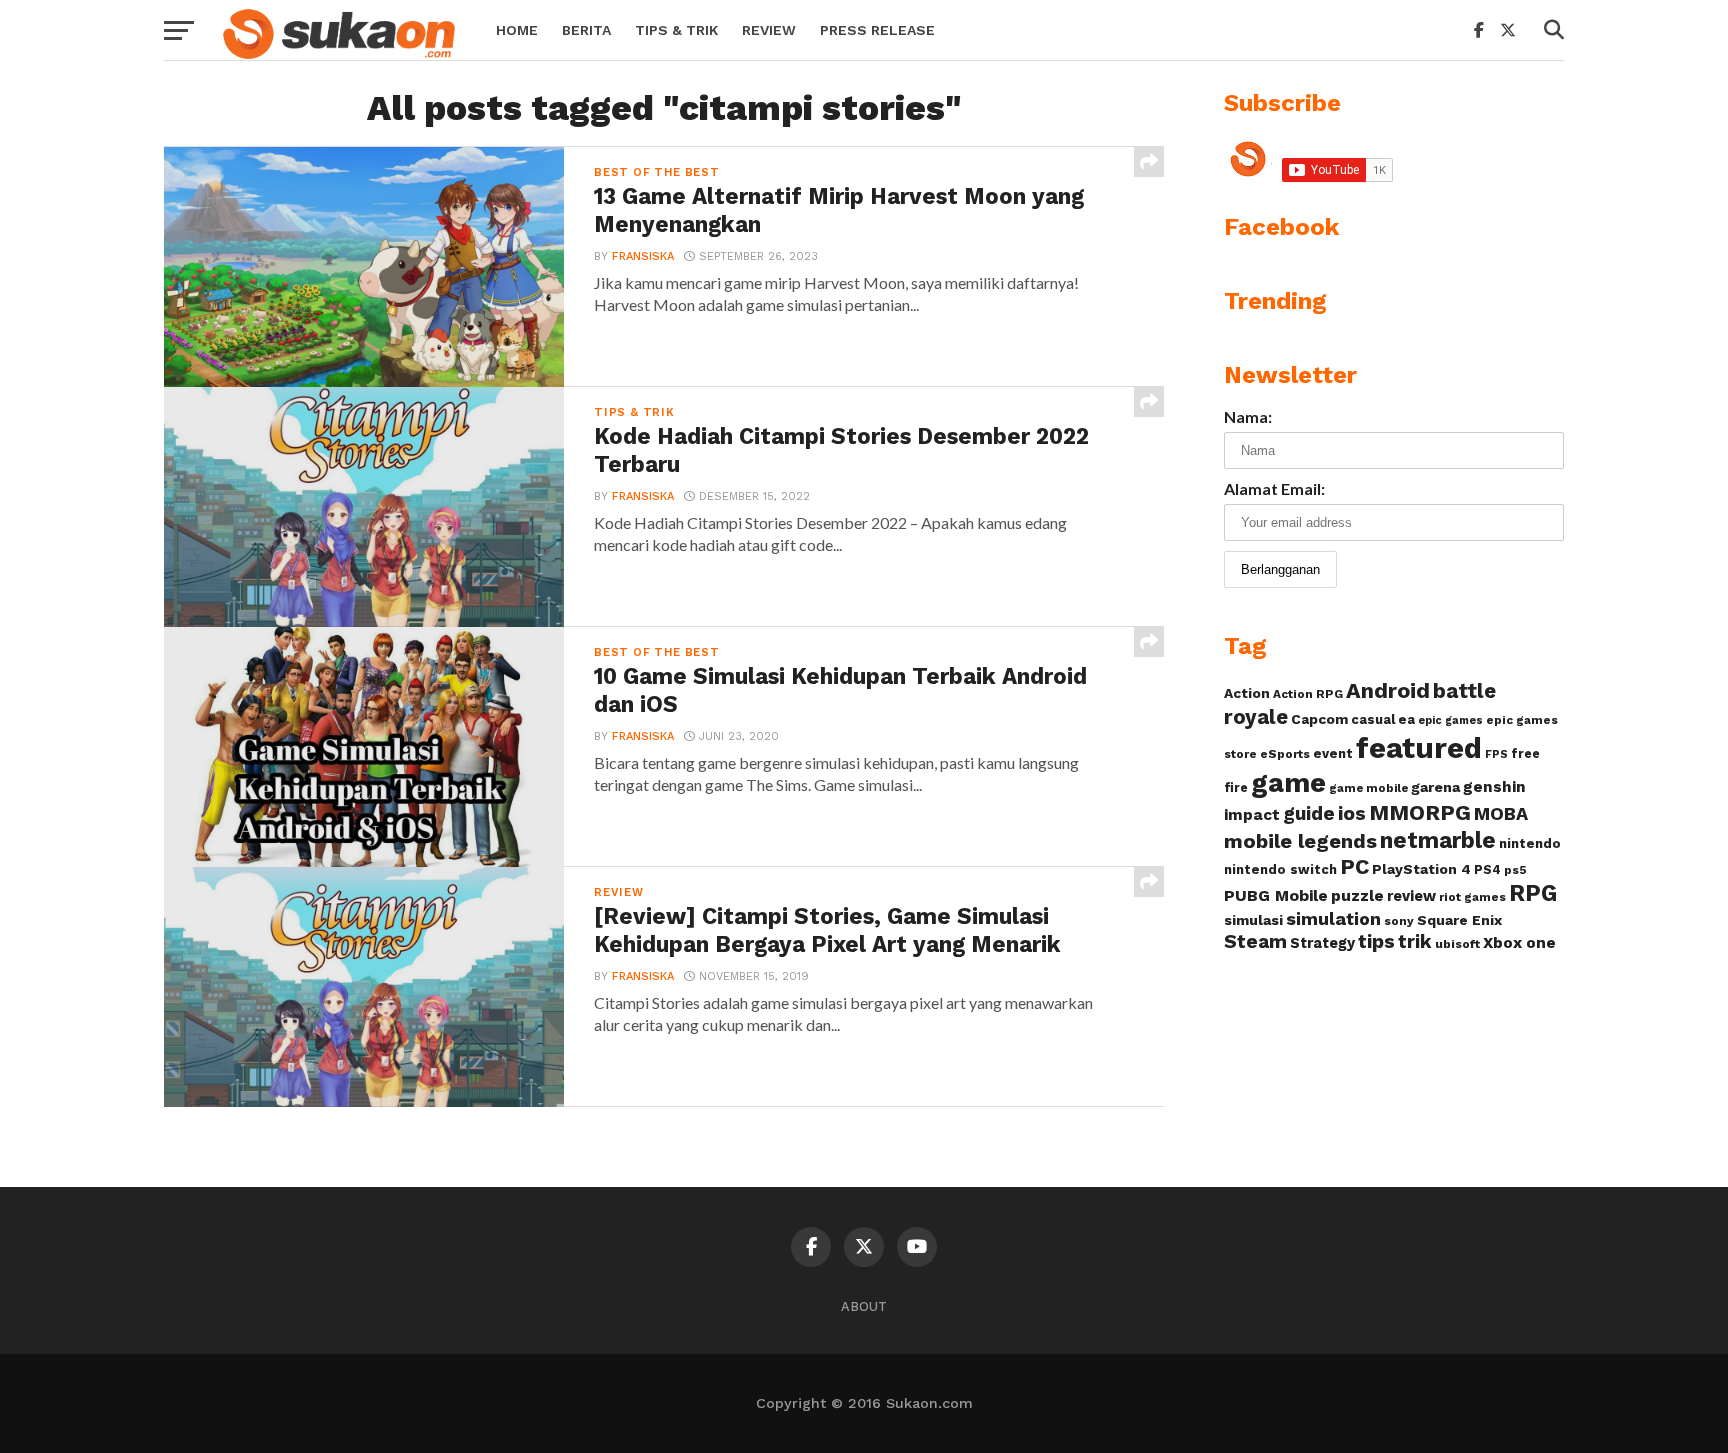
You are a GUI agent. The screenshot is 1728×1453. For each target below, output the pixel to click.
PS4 (1487, 869)
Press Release (877, 30)
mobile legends (1300, 841)
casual (1373, 719)
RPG (1533, 893)
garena (1435, 787)
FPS (1496, 754)
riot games (1472, 897)
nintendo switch (1280, 869)
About (864, 1306)
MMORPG (1420, 812)
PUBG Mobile (1276, 895)
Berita (586, 30)
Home (517, 30)
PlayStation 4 (1421, 869)
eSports (1285, 754)
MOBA (1501, 813)
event (1333, 753)
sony (1399, 921)
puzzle (1357, 895)
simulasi (1253, 920)
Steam (1255, 941)
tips (1376, 941)
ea (1406, 719)
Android (1388, 690)
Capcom (1319, 719)
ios (1352, 813)
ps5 (1515, 870)
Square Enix (1459, 920)
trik (1415, 942)
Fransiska (643, 256)
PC (1354, 866)
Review (769, 30)
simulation (1333, 918)
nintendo (1530, 843)
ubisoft (1457, 943)
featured (1419, 748)
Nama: (1248, 416)
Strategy (1322, 943)
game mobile (1368, 788)
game (1288, 782)
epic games (1450, 720)
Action (1247, 693)
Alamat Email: (1274, 488)
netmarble (1438, 840)
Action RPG (1308, 694)
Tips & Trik (676, 30)
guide (1309, 813)
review (1411, 896)
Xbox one (1519, 942)
